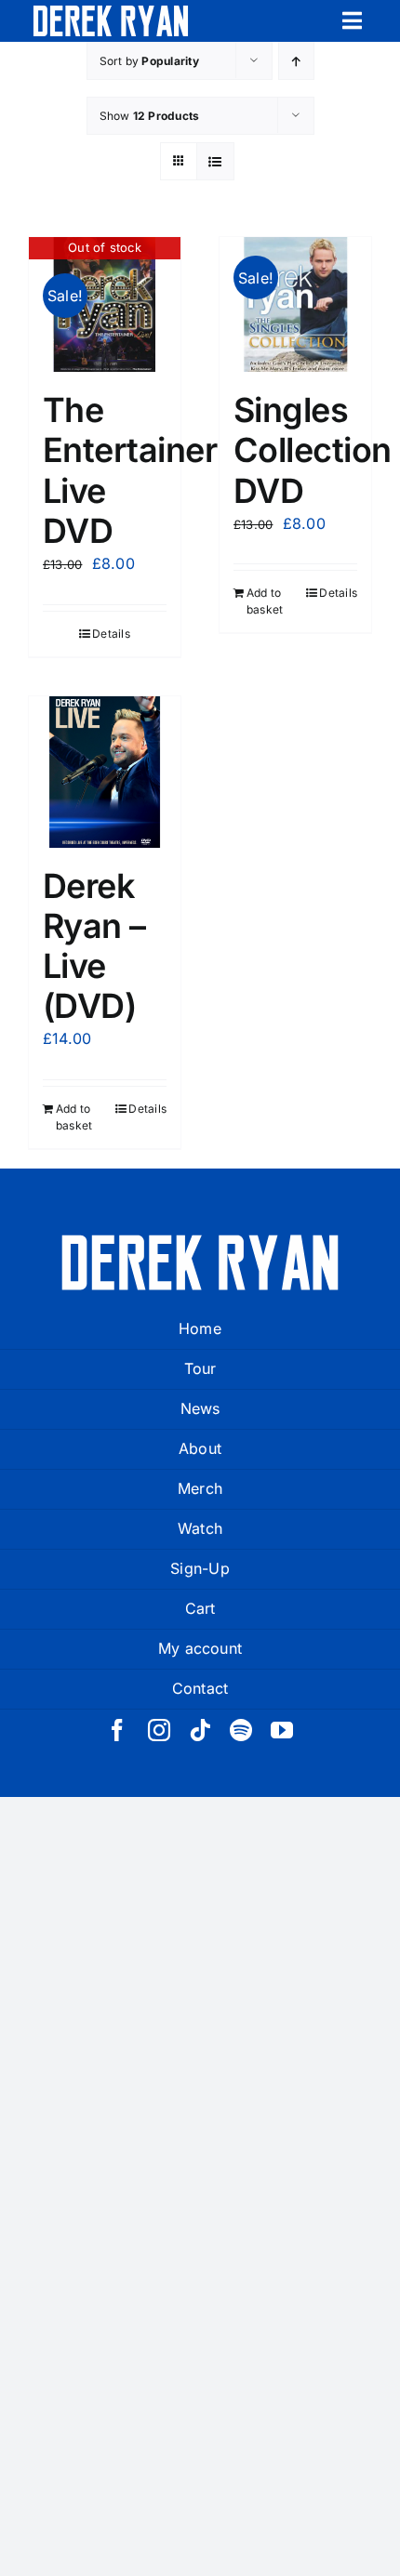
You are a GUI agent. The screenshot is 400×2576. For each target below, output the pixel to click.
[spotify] (241, 1730)
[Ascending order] (296, 61)
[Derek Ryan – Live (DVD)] (105, 772)
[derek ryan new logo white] (111, 12)
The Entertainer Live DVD (130, 470)
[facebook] (117, 1730)
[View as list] (215, 161)
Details (111, 634)
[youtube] (282, 1730)
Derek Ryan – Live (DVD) (94, 946)
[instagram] (159, 1730)
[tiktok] (200, 1730)
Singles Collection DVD (313, 450)
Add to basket (265, 601)
